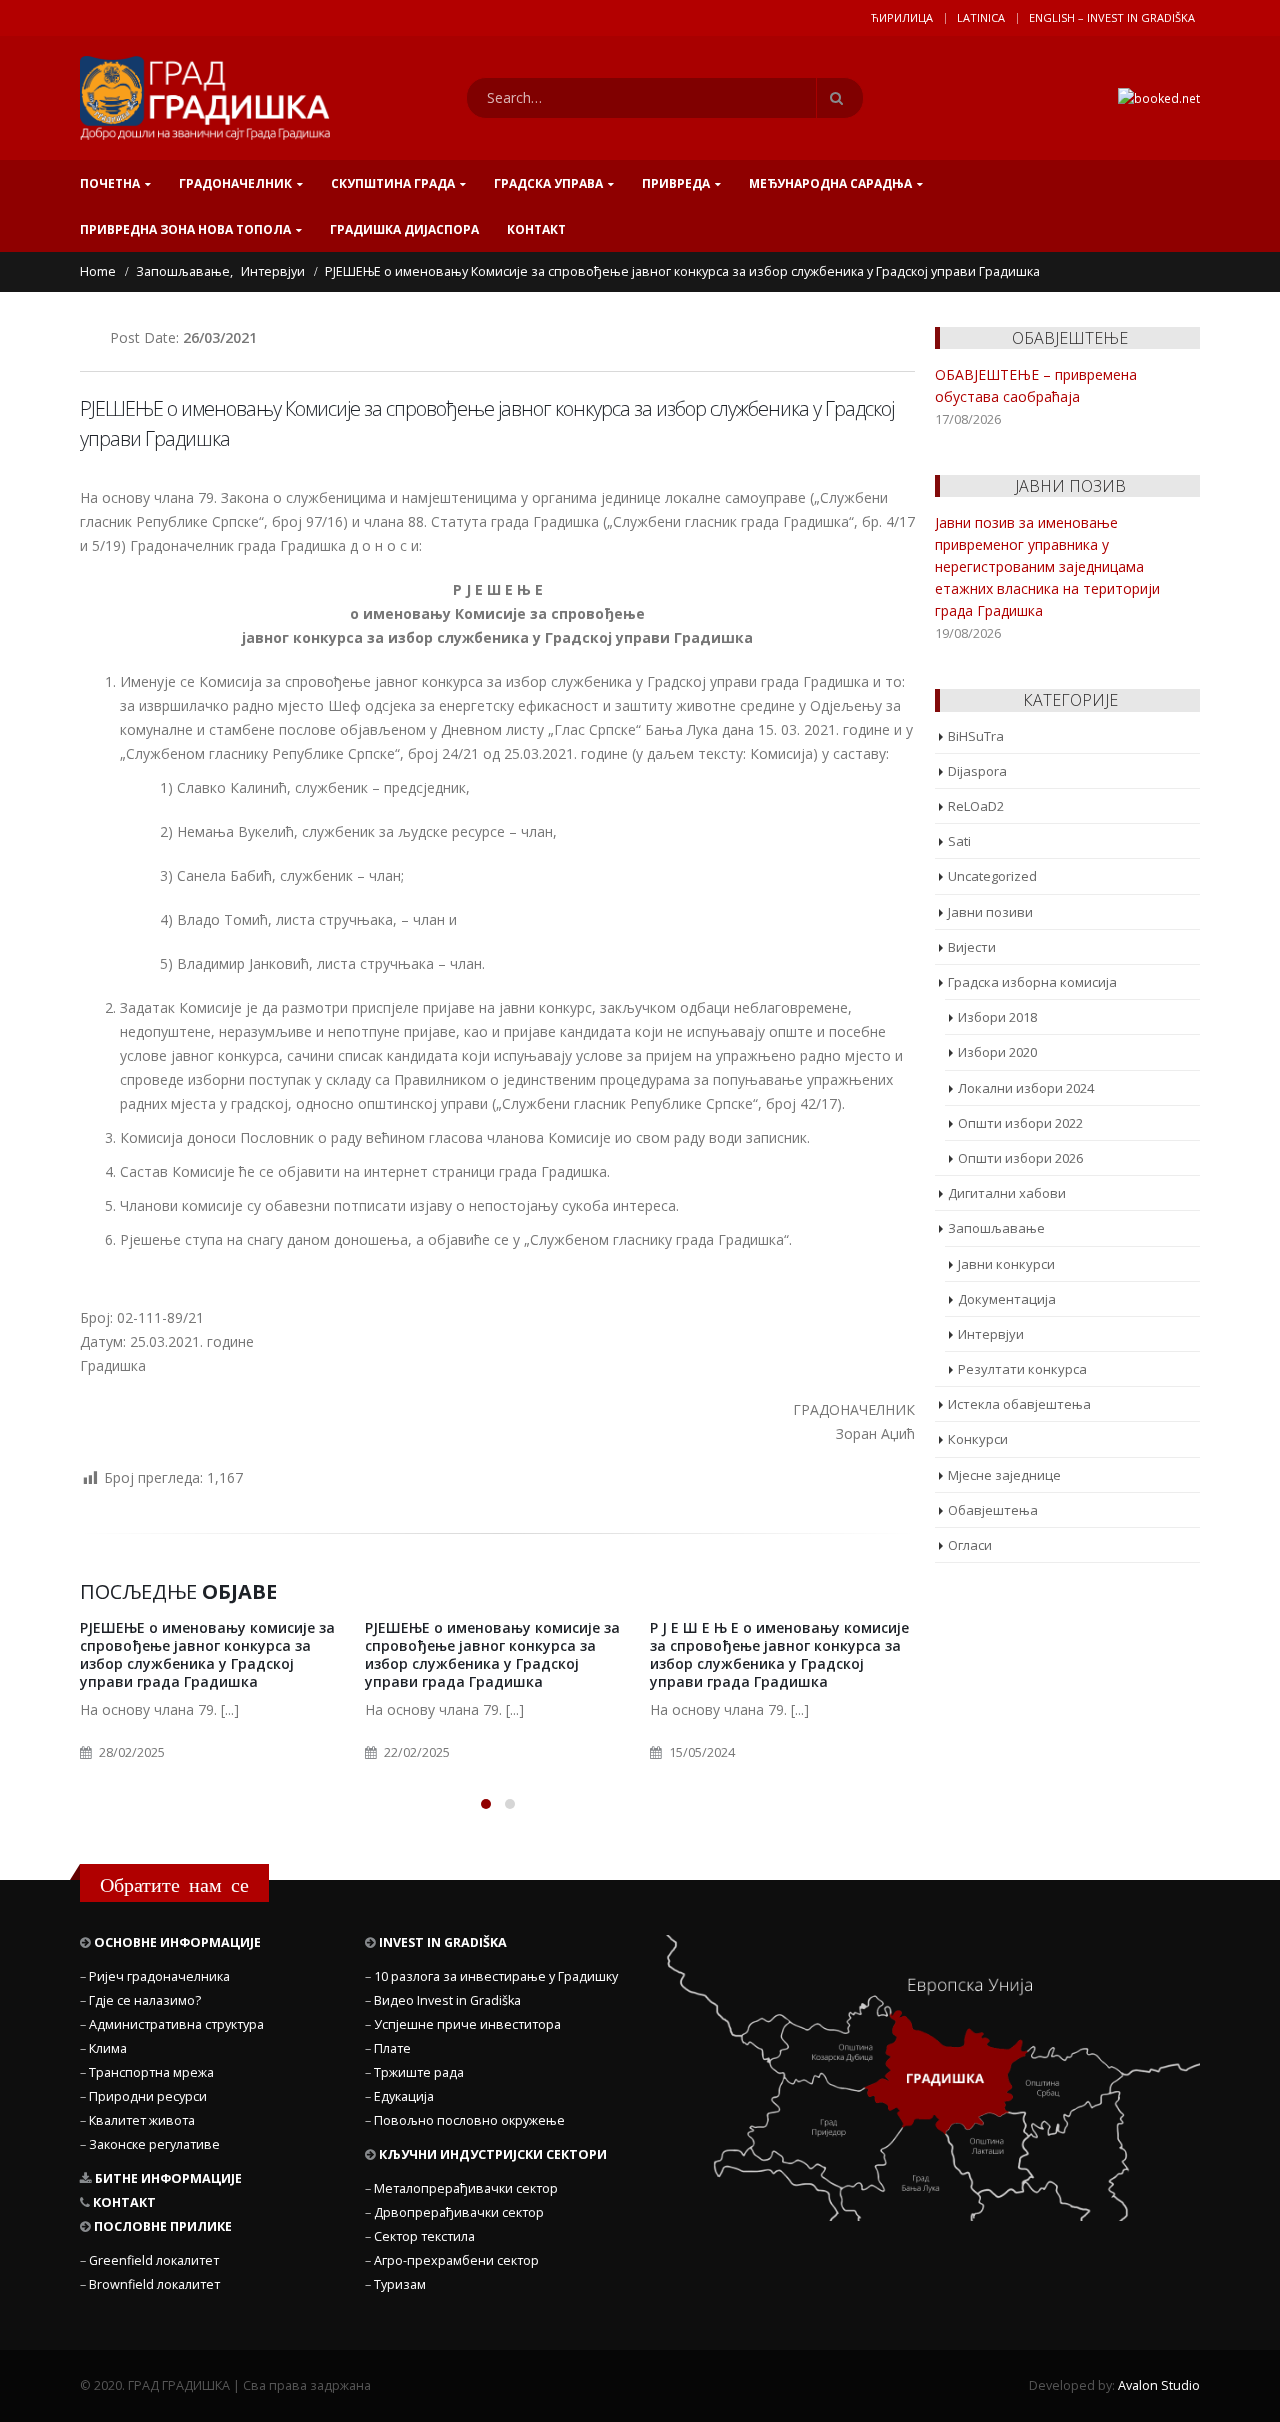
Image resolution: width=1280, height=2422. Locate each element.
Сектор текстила (424, 2236)
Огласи (970, 1545)
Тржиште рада (419, 2072)
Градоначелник (235, 183)
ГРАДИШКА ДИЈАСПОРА (404, 229)
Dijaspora (977, 771)
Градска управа (548, 183)
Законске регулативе (154, 2144)
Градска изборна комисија (1032, 982)
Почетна (110, 183)
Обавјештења (993, 1510)
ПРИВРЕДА (676, 183)
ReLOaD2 (976, 806)
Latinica (981, 17)
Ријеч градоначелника (159, 1976)
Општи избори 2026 (1020, 1158)
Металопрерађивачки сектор (466, 2188)
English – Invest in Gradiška (1112, 17)
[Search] (840, 98)
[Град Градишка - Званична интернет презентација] (205, 98)
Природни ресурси (148, 2096)
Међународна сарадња (830, 183)
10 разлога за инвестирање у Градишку (496, 1976)
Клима (108, 2048)
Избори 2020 (997, 1052)
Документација (1007, 1299)
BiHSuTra (976, 736)
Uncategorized (992, 876)
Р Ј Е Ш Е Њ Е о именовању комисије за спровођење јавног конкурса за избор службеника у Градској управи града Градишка (779, 1654)
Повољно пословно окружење (469, 2120)
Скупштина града (393, 183)
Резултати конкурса (1022, 1369)
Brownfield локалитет (154, 2284)
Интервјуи (991, 1334)
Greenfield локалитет (154, 2260)
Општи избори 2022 (1020, 1123)
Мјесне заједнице (1004, 1475)
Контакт (536, 229)
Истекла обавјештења (1019, 1404)
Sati (959, 841)
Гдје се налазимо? (145, 2000)
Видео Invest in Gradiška (447, 2000)
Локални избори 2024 (1026, 1088)
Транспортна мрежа (151, 2072)
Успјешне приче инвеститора (467, 2024)
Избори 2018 (997, 1017)
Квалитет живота (142, 2120)
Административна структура (176, 2024)
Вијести (972, 947)
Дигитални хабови (1007, 1193)
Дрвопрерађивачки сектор (459, 2212)
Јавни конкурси (1006, 1264)
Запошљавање (996, 1228)
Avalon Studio (1159, 2385)
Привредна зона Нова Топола (185, 229)
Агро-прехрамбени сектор (456, 2260)
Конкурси (978, 1439)
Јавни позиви (990, 912)
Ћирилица (902, 17)
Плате (392, 2048)
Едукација (404, 2096)
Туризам (400, 2284)
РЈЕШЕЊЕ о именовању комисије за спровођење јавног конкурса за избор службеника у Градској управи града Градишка (207, 1654)
